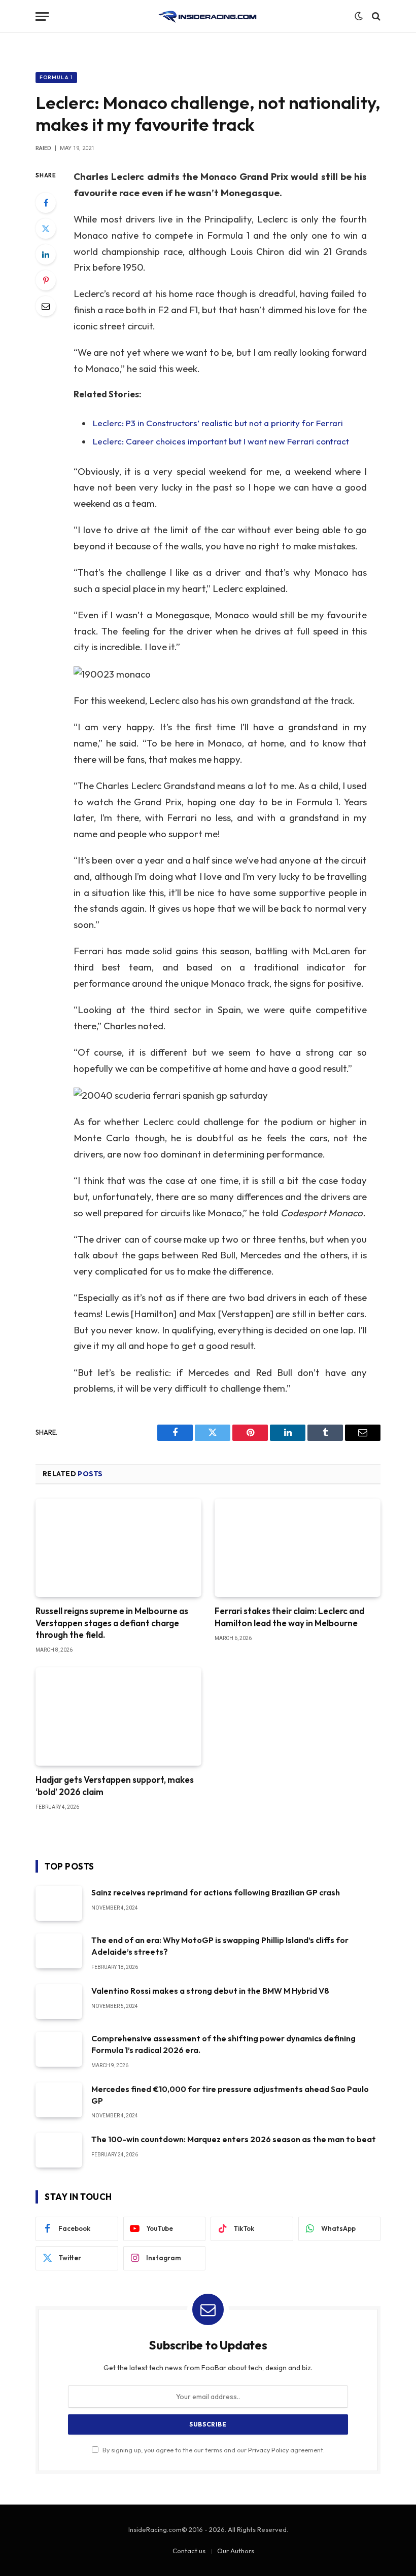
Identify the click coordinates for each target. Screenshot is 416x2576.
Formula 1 (56, 77)
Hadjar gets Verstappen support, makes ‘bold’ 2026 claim (115, 1785)
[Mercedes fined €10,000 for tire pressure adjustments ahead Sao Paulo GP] (59, 2100)
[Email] (46, 306)
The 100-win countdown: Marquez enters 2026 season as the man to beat (234, 2139)
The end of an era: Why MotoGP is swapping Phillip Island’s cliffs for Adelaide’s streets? (220, 1946)
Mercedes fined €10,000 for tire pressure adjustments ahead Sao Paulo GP (230, 2095)
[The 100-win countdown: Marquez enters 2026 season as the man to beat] (59, 2150)
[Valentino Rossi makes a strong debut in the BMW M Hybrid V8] (59, 2002)
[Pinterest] (46, 280)
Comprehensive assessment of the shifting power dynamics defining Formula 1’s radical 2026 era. (223, 2044)
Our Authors (236, 2551)
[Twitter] (46, 229)
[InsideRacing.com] (208, 16)
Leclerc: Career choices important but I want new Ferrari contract (221, 441)
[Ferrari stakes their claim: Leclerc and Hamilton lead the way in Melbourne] (298, 1548)
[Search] (375, 16)
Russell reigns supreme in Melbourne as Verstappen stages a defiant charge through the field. (112, 1622)
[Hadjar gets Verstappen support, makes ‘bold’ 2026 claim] (118, 1717)
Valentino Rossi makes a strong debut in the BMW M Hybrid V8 (210, 1991)
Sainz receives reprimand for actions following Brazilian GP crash (216, 1892)
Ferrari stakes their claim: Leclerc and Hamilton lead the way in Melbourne (289, 1617)
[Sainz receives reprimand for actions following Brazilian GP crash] (59, 1903)
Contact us (189, 2551)
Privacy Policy (268, 2450)
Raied (43, 148)
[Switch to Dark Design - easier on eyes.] (359, 16)
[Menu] (42, 16)
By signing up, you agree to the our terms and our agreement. (213, 2450)
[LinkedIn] (46, 254)
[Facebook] (46, 203)
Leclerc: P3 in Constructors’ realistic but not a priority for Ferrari (218, 423)
